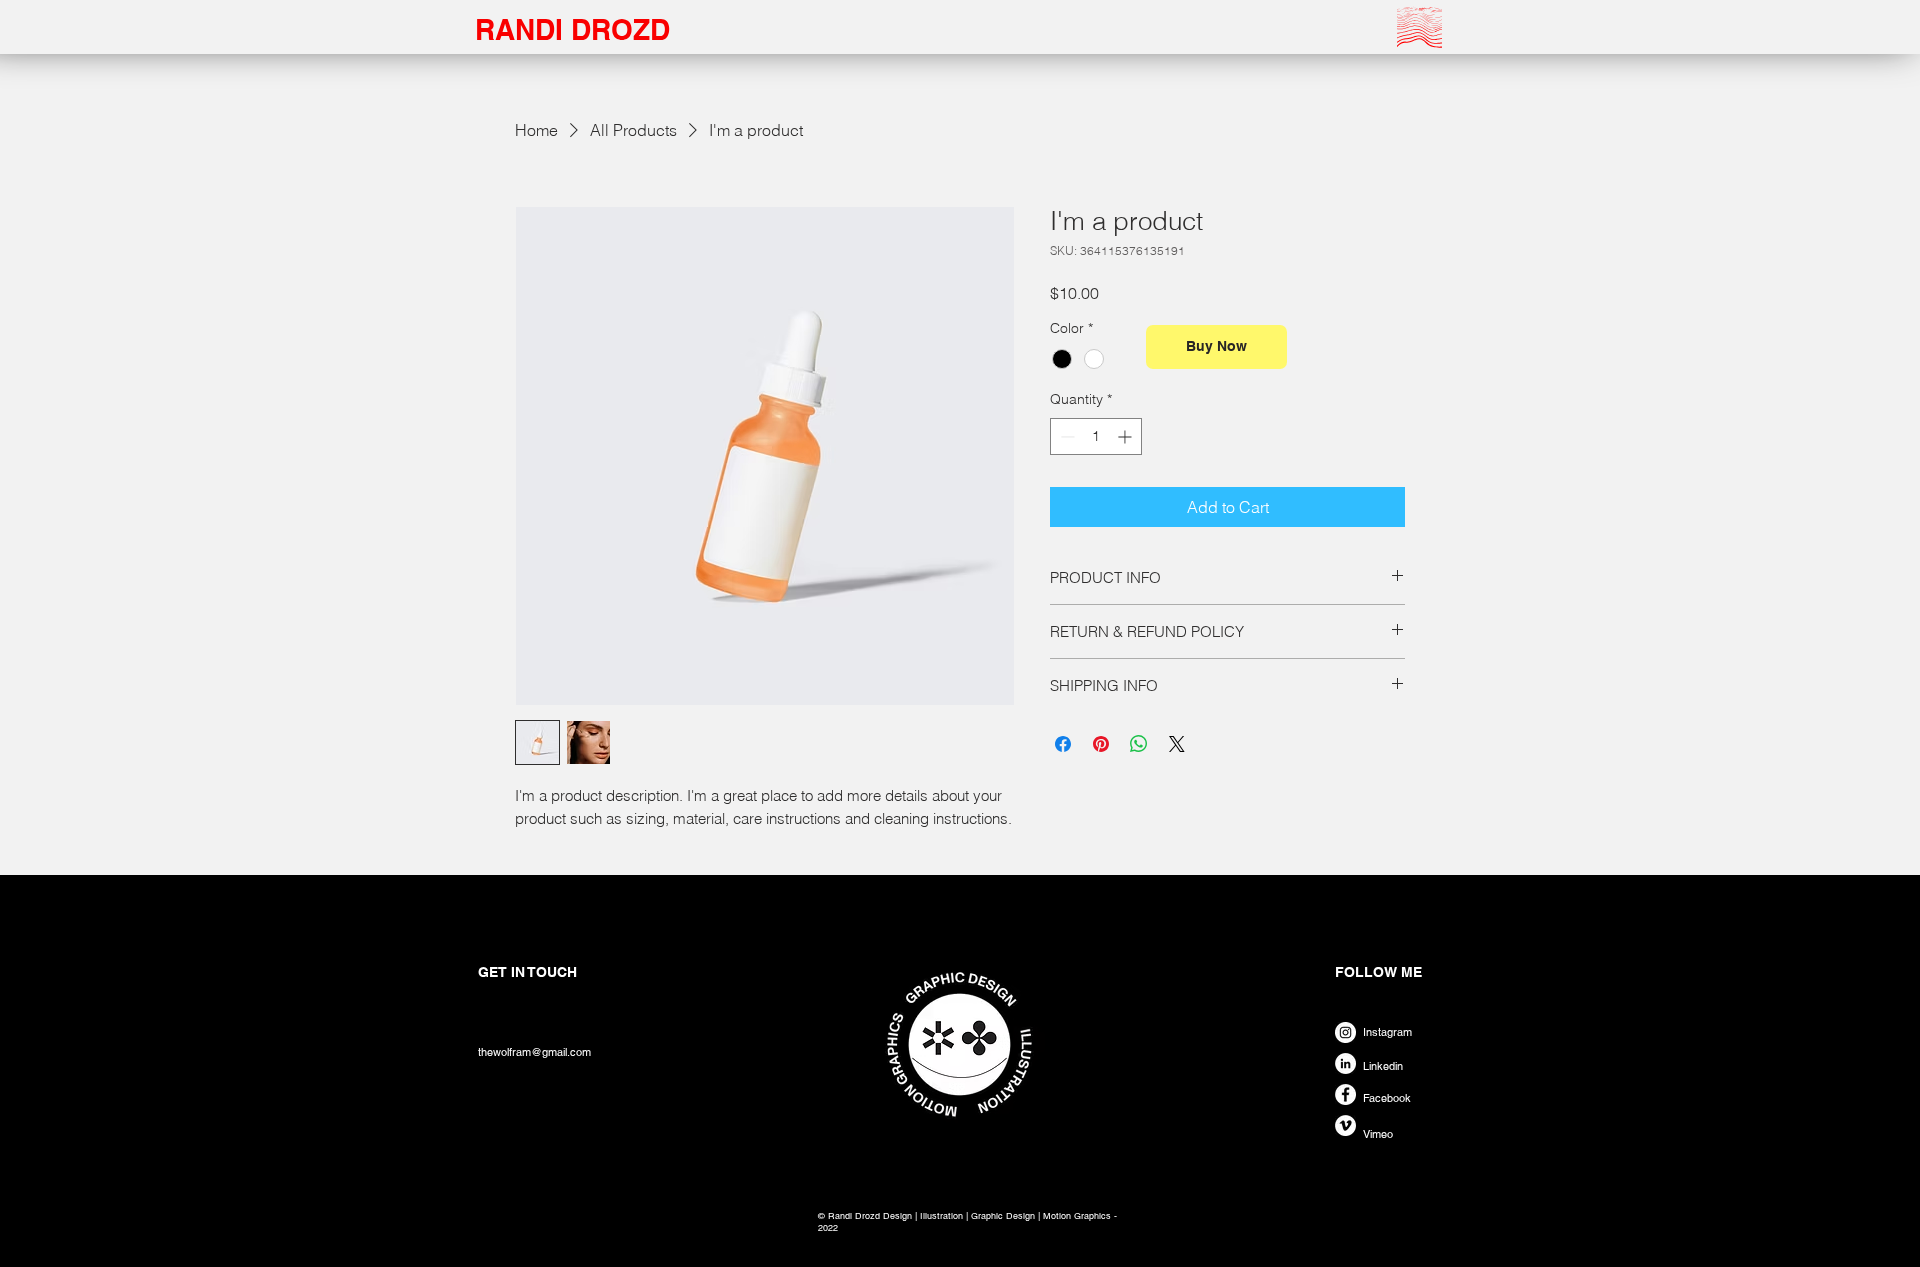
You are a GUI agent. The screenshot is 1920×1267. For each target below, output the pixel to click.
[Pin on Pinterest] (1101, 744)
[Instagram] (1345, 1032)
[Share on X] (1177, 744)
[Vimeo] (1345, 1125)
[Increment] (1126, 436)
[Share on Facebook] (1063, 744)
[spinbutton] (1096, 436)
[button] (1419, 27)
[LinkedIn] (1345, 1063)
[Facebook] (1345, 1094)
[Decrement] (1065, 436)
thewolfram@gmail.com (534, 1052)
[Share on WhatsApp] (1139, 744)
